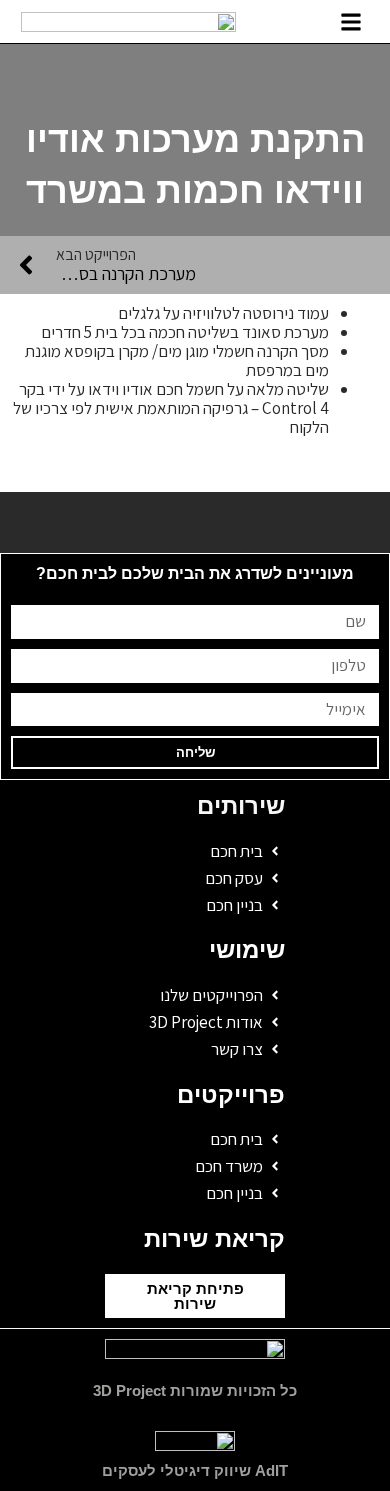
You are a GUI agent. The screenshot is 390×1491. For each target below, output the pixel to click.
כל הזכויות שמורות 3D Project (195, 1391)
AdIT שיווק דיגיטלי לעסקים (195, 1471)
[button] (351, 21)
